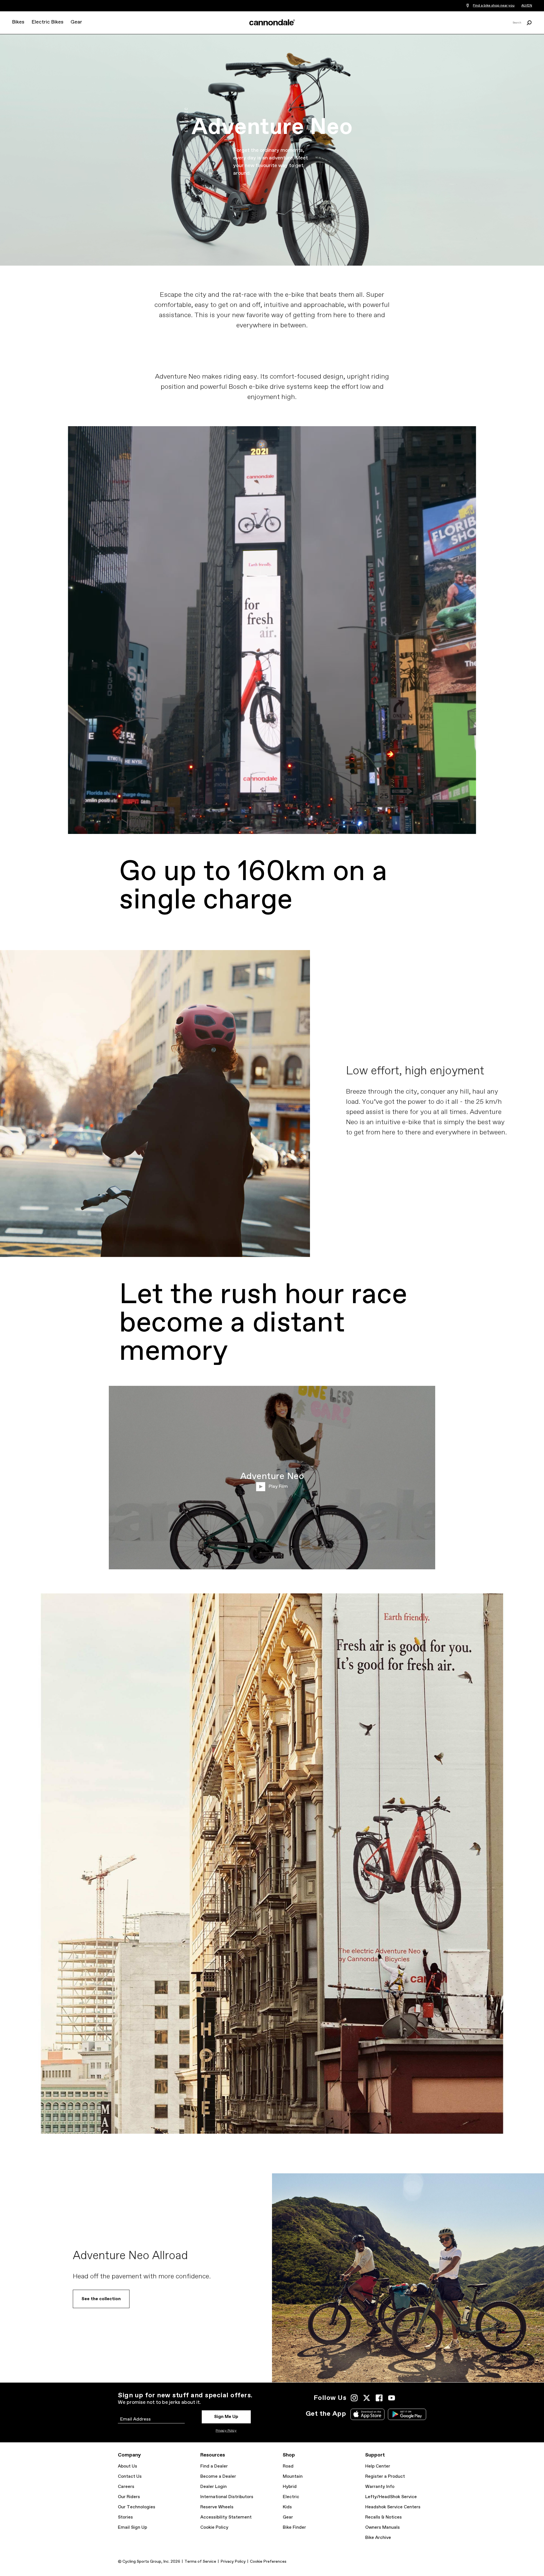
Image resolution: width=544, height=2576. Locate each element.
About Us (127, 2466)
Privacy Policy (226, 2431)
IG (354, 2398)
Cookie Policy (214, 2527)
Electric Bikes (47, 22)
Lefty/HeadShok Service (391, 2497)
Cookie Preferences (268, 2562)
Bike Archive (378, 2538)
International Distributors (227, 2497)
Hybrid (290, 2487)
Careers (126, 2487)
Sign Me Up (226, 2417)
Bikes (18, 22)
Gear (76, 22)
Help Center (378, 2466)
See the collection (101, 2299)
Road (288, 2466)
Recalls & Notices (383, 2517)
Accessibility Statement (226, 2517)
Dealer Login (213, 2487)
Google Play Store (407, 2414)
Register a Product (385, 2476)
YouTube (392, 2398)
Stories (125, 2517)
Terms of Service (200, 2562)
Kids (287, 2507)
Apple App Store (367, 2414)
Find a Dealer (214, 2466)
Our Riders (129, 2497)
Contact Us (130, 2476)
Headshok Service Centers (393, 2507)
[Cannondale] (272, 22)
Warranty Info (380, 2487)
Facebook (379, 2398)
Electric (291, 2497)
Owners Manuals (382, 2527)
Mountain (293, 2476)
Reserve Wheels (217, 2507)
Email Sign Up (132, 2527)
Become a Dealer (218, 2476)
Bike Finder (294, 2527)
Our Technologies (137, 2507)
